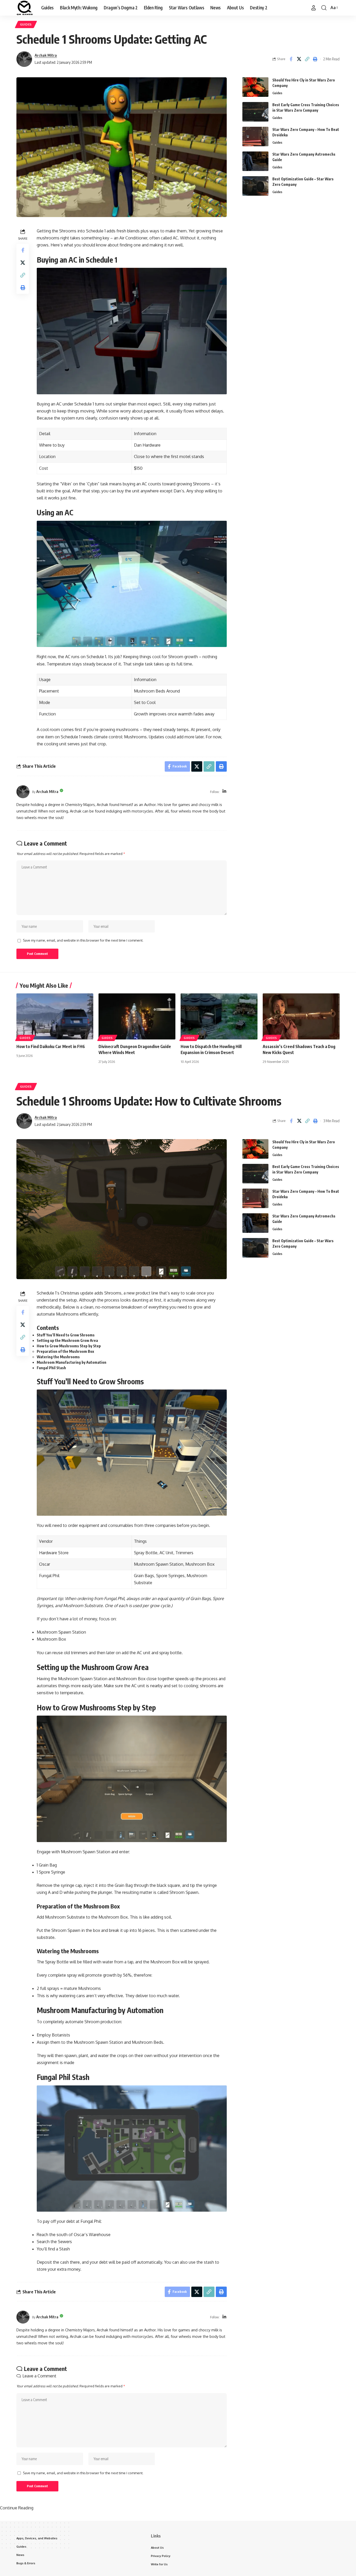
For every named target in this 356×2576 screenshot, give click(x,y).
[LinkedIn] (224, 792)
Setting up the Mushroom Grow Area (68, 1340)
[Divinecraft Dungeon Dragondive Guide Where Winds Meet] (137, 1016)
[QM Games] (25, 8)
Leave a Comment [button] (39, 2376)
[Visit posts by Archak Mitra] (24, 59)
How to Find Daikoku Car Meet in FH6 (51, 1046)
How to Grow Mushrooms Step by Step (69, 1346)
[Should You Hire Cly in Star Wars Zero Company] (255, 87)
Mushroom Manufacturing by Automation (72, 1362)
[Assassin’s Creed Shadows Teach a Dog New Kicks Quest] (301, 1016)
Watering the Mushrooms (58, 1357)
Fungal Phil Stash (52, 1368)
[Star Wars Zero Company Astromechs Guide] (255, 161)
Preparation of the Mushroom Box (65, 1351)
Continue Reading (17, 2508)
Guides (26, 24)
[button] (314, 8)
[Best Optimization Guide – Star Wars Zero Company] (255, 186)
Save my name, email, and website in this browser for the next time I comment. (83, 940)
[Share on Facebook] (291, 59)
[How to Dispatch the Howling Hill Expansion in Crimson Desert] (219, 1016)
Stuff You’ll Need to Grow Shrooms (66, 1335)
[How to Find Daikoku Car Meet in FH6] (55, 1016)
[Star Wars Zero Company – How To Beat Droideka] (255, 137)
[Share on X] (299, 59)
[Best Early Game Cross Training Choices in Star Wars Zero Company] (255, 112)
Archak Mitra (46, 55)
